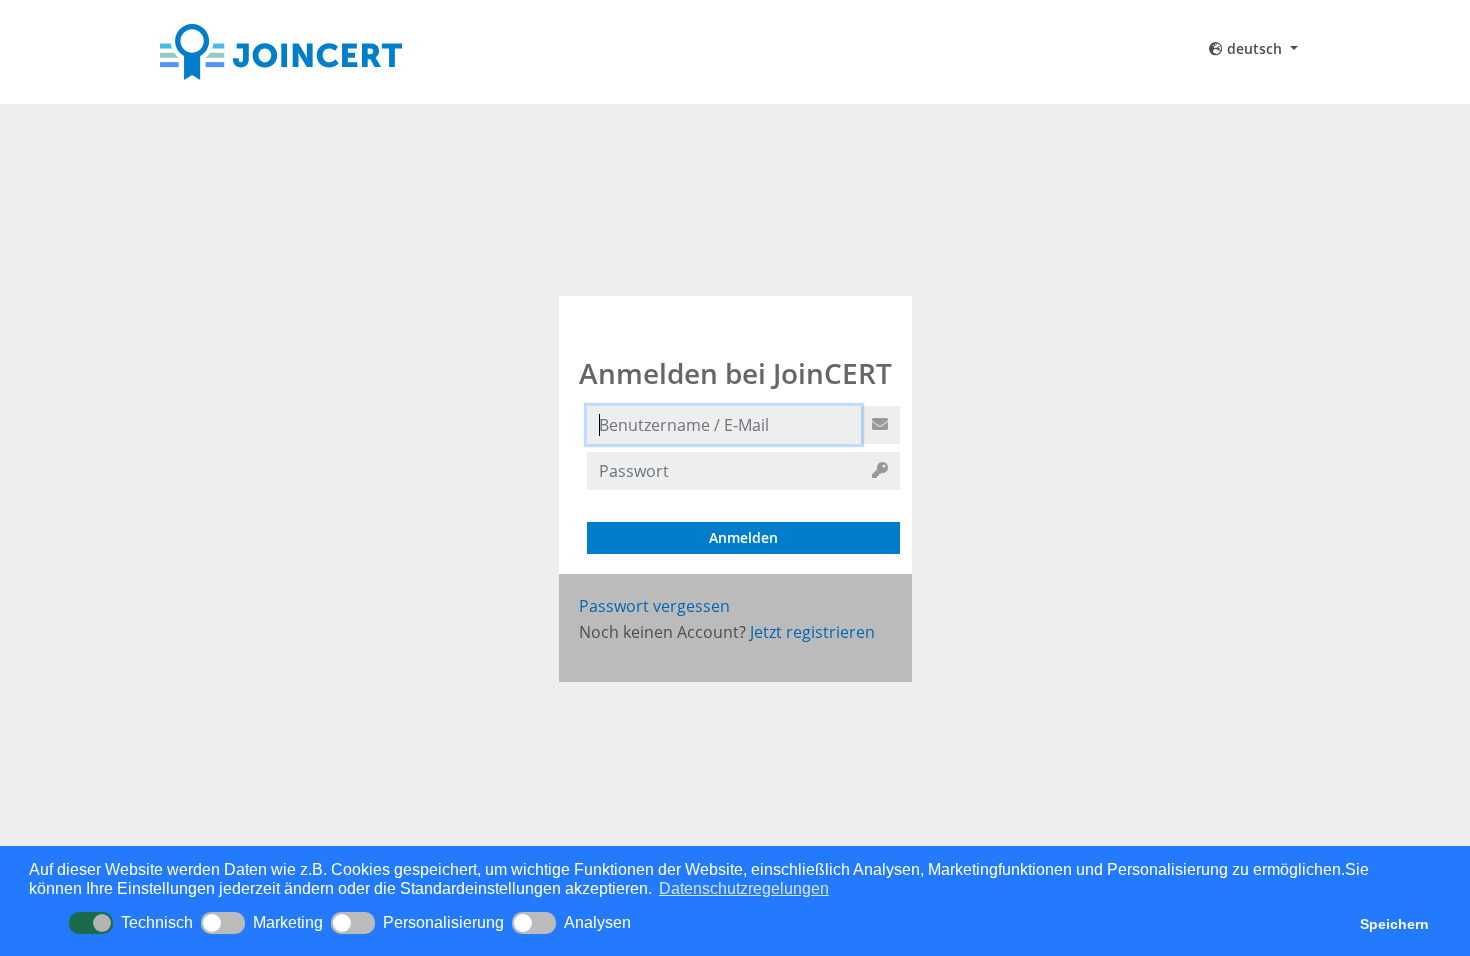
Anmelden (743, 537)
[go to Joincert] (341, 52)
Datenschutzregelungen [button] (744, 888)
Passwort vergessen (654, 606)
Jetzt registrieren (812, 632)
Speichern (1394, 924)
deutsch (1254, 48)
